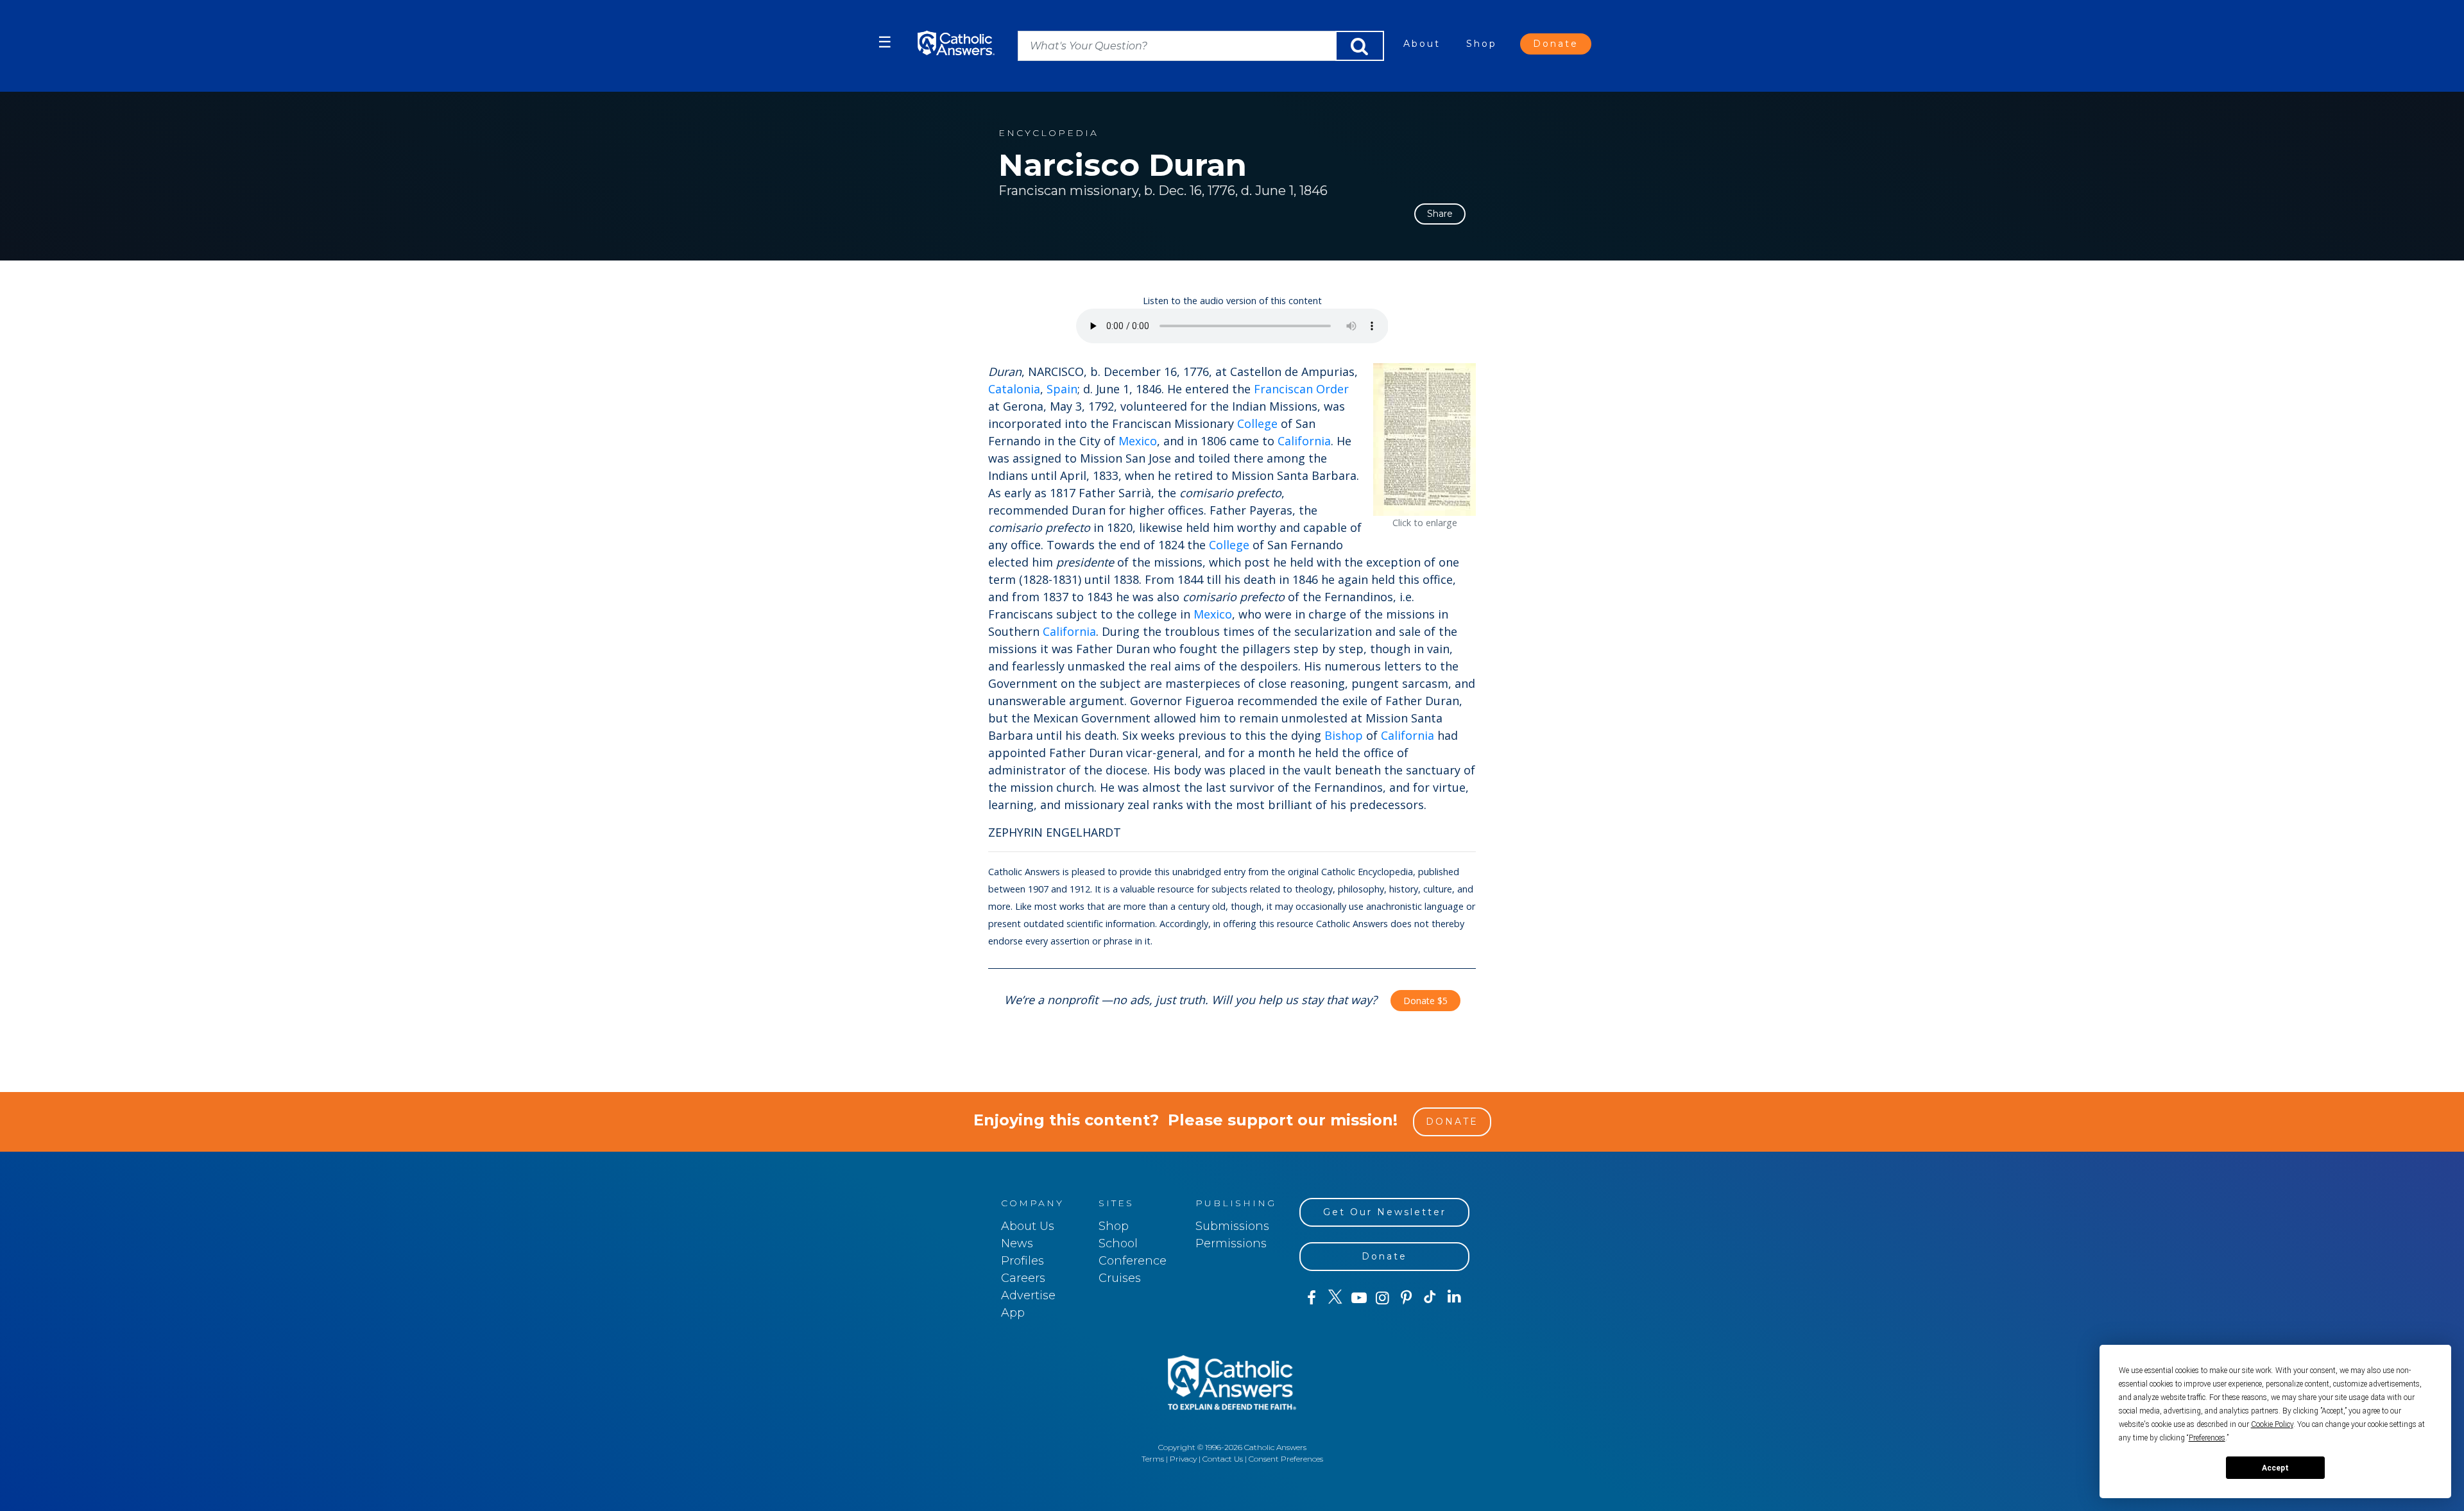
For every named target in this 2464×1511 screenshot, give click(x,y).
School (1118, 1243)
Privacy (1183, 1459)
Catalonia (1014, 389)
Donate (1556, 44)
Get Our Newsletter (1385, 1212)
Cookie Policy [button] (2272, 1424)
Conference (1133, 1261)
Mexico (1138, 441)
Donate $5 (1425, 1001)
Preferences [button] (2207, 1438)
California (1304, 441)
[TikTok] (1430, 1298)
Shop (1482, 44)
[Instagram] (1382, 1298)
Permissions (1231, 1243)
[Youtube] (1359, 1298)
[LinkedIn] (1454, 1297)
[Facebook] (1311, 1298)
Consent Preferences (1286, 1459)
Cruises (1120, 1278)
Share (1440, 214)
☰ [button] (885, 42)
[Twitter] (1335, 1298)
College (1257, 423)
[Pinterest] (1406, 1298)
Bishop (1344, 735)
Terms (1153, 1459)
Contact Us (1223, 1459)
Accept (2275, 1468)
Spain (1062, 389)
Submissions (1232, 1226)
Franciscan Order (1301, 389)
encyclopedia (1048, 133)
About (1422, 44)
